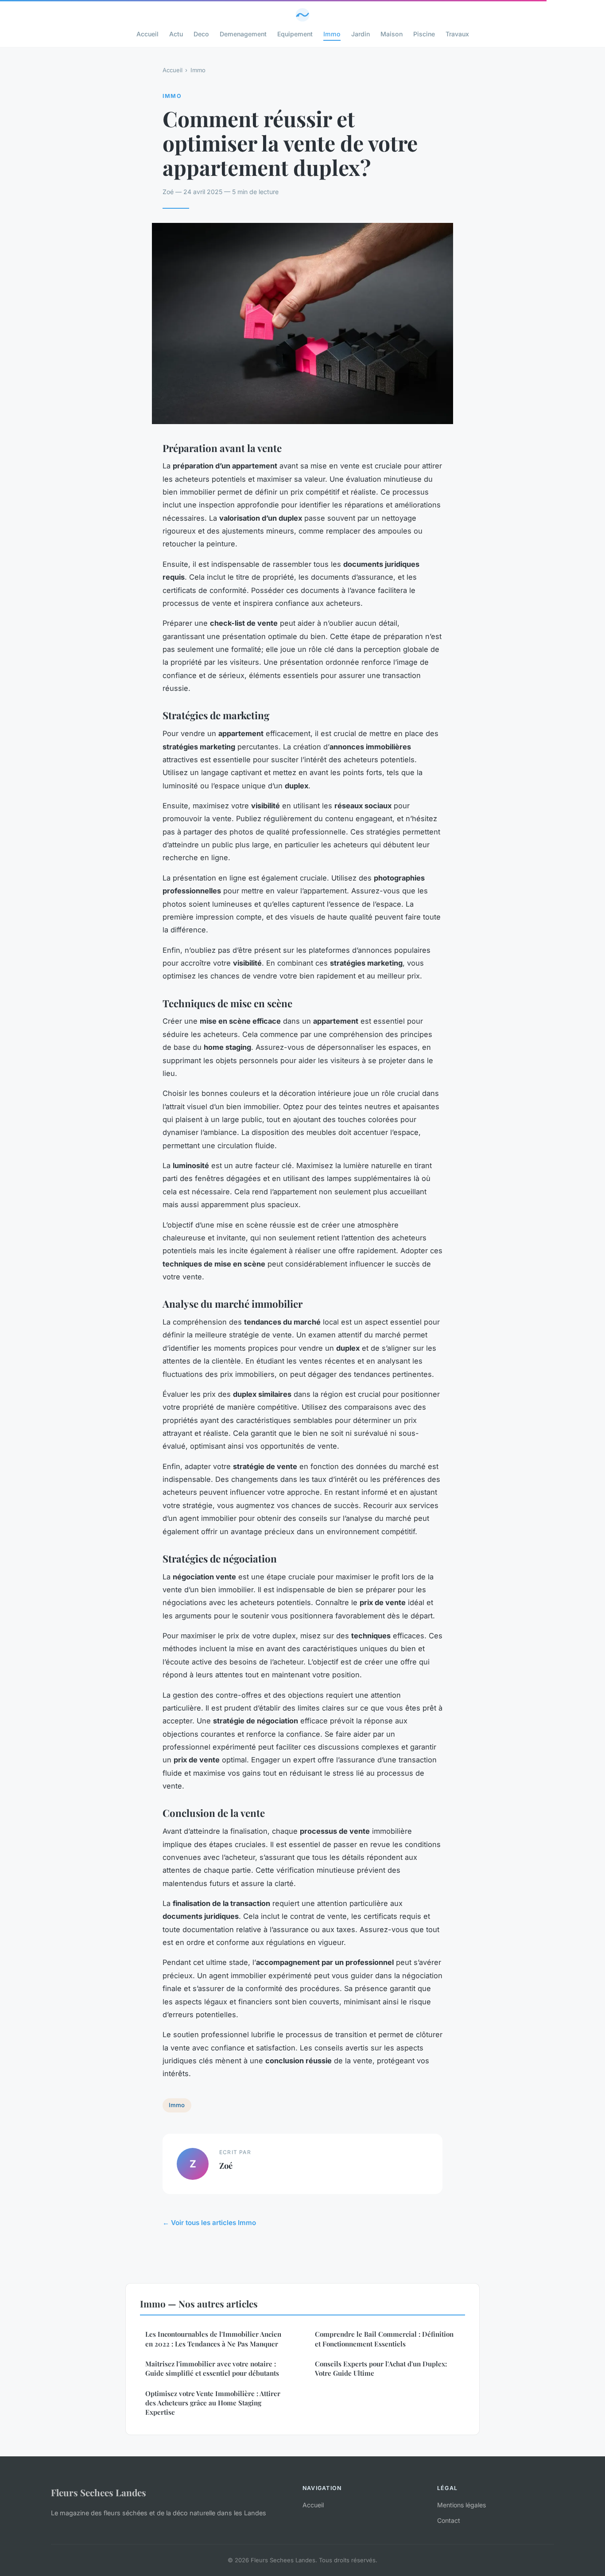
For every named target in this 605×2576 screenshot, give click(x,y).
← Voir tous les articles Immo (209, 2223)
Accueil (147, 34)
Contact (449, 2520)
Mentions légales (462, 2505)
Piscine (424, 34)
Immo (332, 34)
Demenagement (243, 34)
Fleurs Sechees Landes (99, 2492)
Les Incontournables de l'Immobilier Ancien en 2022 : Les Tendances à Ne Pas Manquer (213, 2339)
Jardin (361, 34)
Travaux (457, 34)
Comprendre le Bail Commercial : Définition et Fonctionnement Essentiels (384, 2339)
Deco (201, 34)
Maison (392, 34)
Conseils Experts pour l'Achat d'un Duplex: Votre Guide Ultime (381, 2368)
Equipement (295, 34)
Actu (176, 34)
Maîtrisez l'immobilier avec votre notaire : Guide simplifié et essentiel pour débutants (212, 2368)
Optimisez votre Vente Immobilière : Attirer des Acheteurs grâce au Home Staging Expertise (213, 2403)
